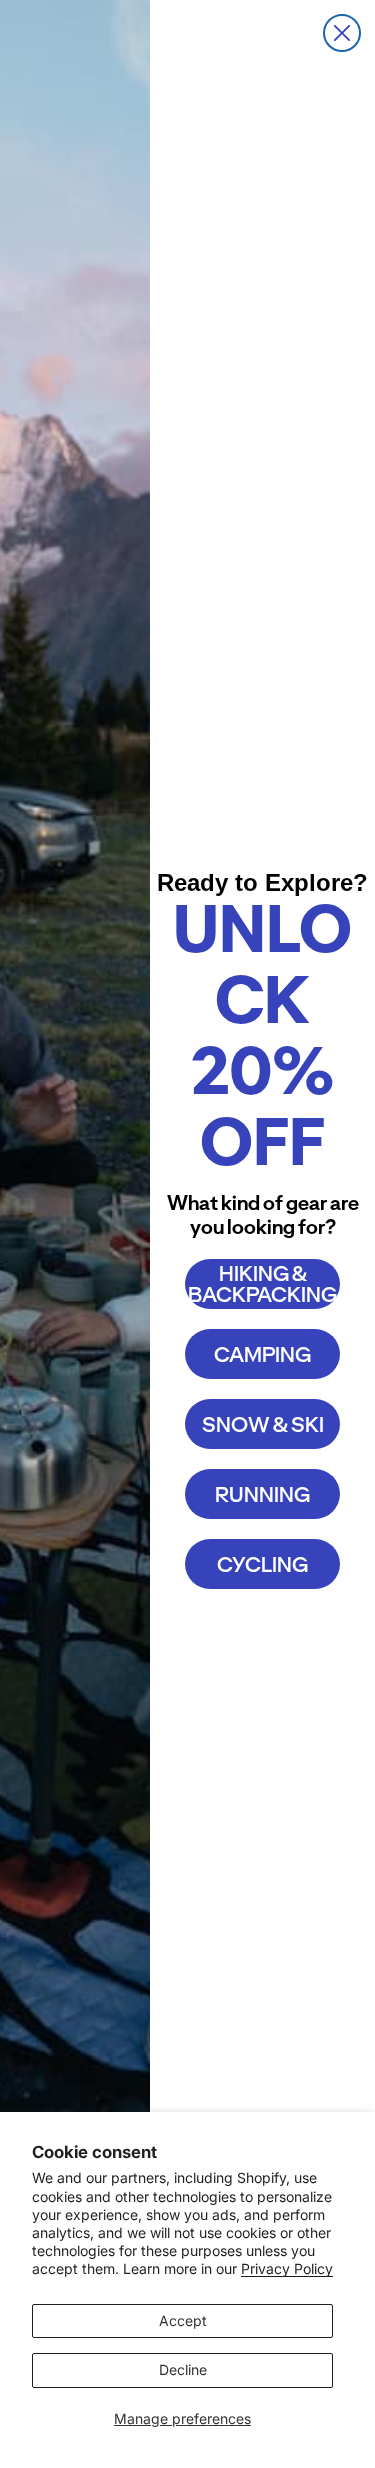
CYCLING (262, 1564)
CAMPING (262, 1354)
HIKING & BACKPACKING (262, 1284)
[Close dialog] (342, 33)
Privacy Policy (287, 2268)
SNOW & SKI (263, 1424)
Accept (183, 2320)
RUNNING (262, 1494)
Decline (183, 2369)
